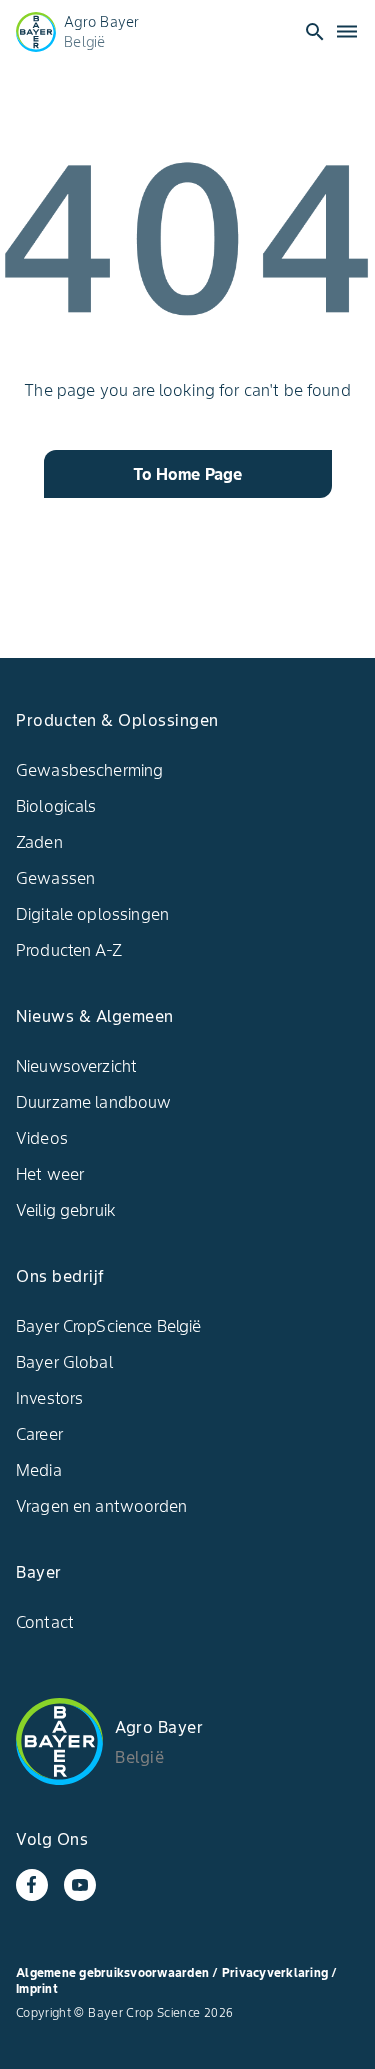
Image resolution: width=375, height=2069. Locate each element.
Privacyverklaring (277, 1972)
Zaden (39, 842)
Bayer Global (64, 1362)
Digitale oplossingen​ (92, 914)
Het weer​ (50, 1174)
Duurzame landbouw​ (94, 1102)
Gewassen (55, 878)
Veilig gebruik (66, 1210)
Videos (42, 1138)
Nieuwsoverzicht (76, 1066)
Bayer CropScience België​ (109, 1326)
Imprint (37, 1988)
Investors (49, 1398)
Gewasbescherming (89, 770)
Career (39, 1434)
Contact (45, 1622)
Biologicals (56, 806)
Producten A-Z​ (69, 950)
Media (39, 1470)
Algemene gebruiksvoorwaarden (112, 1972)
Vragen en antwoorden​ (101, 1506)
